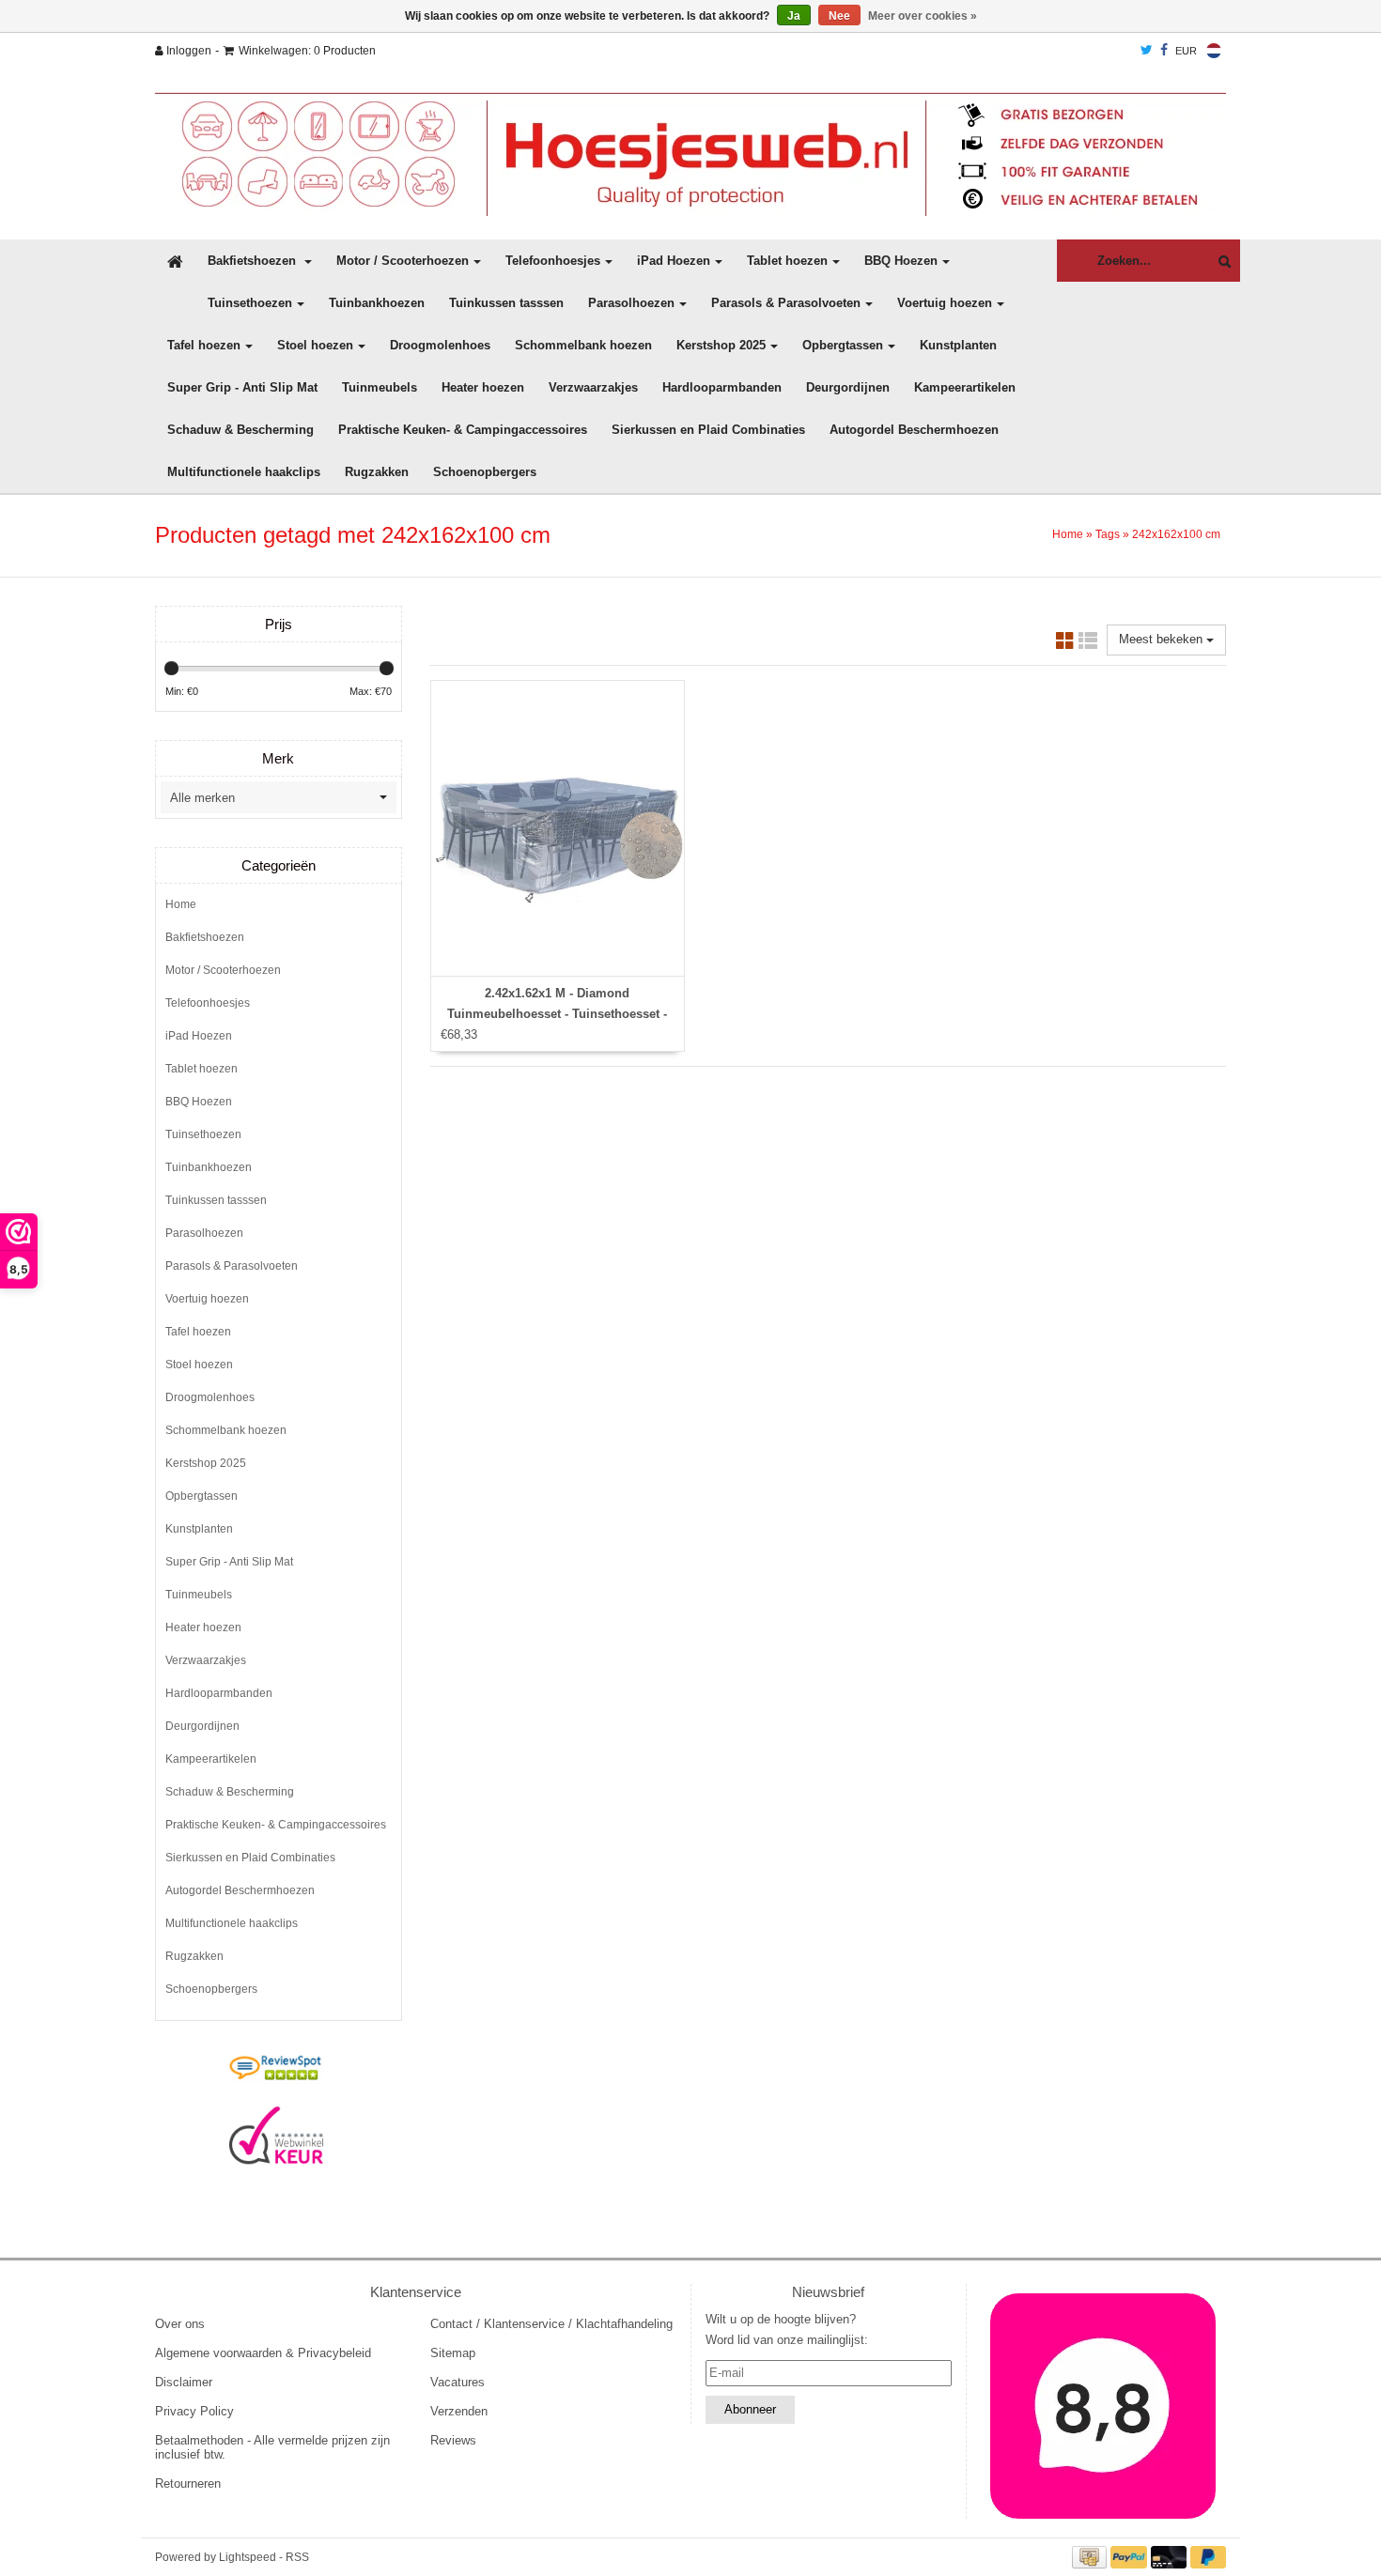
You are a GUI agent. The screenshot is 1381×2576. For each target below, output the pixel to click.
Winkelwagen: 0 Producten (307, 51)
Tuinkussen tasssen (506, 303)
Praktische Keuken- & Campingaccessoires (463, 430)
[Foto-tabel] (1065, 644)
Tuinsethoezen (250, 303)
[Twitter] (1147, 51)
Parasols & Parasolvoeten (786, 303)
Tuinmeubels (380, 387)
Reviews (453, 2440)
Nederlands (1214, 51)
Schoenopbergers (485, 472)
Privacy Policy (194, 2411)
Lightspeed (248, 2557)
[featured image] (1104, 2406)
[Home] (690, 154)
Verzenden (459, 2411)
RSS (297, 2557)
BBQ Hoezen (901, 261)
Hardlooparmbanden (722, 387)
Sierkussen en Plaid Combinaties (708, 430)
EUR (1186, 51)
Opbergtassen (843, 345)
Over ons (180, 2324)
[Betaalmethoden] (1092, 2557)
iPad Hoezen (674, 261)
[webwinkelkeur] (276, 2136)
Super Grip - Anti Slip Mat (242, 387)
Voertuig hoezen (945, 303)
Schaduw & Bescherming (241, 430)
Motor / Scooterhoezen (403, 261)
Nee (839, 16)
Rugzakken (377, 472)
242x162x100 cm (1176, 534)
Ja (794, 16)
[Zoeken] (1220, 262)
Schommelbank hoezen (583, 345)
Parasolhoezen (631, 303)
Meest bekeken (1163, 639)
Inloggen (187, 51)
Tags (1108, 534)
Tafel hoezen (204, 345)
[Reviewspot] (276, 2069)
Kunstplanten (958, 345)
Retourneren (188, 2483)
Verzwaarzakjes (593, 387)
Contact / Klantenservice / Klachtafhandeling (551, 2324)
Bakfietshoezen (254, 261)
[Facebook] (1164, 51)
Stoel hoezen (315, 345)
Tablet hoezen (787, 261)
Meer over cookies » (923, 16)
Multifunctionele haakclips (244, 472)
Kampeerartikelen (965, 387)
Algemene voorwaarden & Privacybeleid (263, 2353)
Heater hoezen (483, 387)
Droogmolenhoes (440, 345)
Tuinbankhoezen (377, 303)
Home (1068, 534)
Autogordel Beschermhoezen (914, 430)
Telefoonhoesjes (553, 261)
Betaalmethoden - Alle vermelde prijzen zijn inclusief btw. (272, 2447)
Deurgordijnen (848, 387)
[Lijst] (1088, 644)
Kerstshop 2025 (721, 345)
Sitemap (453, 2353)
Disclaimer (184, 2382)
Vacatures (458, 2382)
